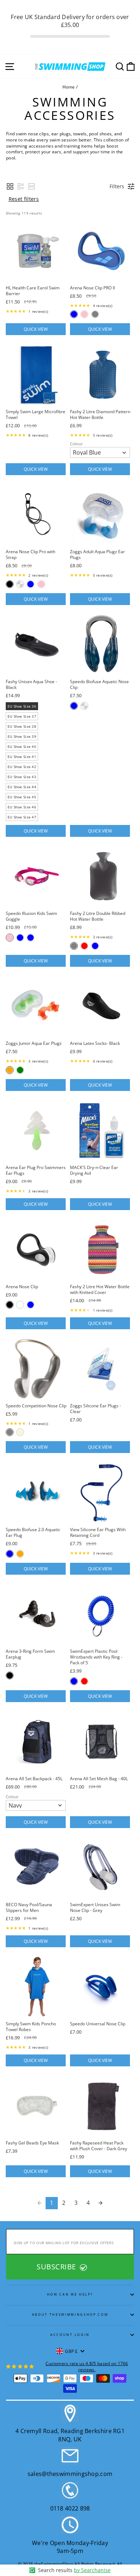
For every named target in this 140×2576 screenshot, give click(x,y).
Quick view (36, 329)
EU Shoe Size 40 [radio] (22, 746)
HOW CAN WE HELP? (70, 2294)
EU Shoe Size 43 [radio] (22, 777)
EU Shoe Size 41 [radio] (22, 757)
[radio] (74, 314)
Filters (117, 186)
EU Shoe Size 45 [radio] (22, 797)
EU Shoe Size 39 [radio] (22, 736)
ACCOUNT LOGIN (70, 2335)
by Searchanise (92, 2570)
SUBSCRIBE (57, 2267)
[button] (10, 186)
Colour (76, 444)
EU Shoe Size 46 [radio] (22, 807)
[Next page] (101, 2203)
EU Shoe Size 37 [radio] (22, 716)
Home (69, 87)
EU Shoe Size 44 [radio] (22, 787)
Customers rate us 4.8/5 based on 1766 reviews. (87, 2366)
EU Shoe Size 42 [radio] (22, 767)
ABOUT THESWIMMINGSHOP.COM (70, 2315)
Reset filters (24, 199)
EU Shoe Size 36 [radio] (22, 706)
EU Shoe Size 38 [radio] (22, 726)
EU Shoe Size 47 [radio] (22, 817)
